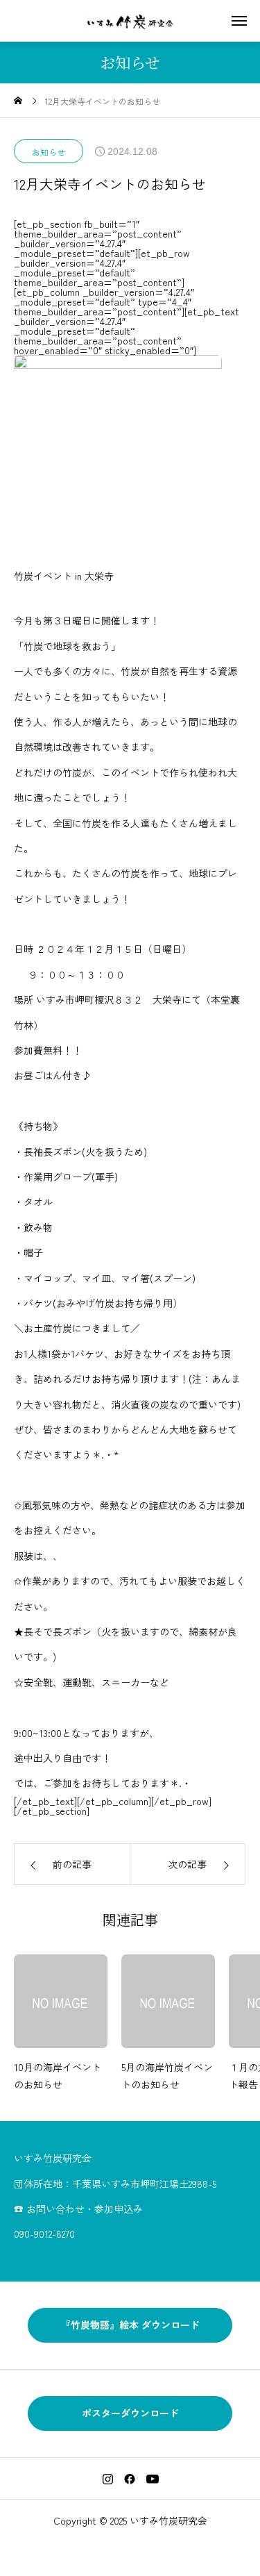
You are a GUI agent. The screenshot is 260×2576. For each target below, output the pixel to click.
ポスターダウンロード (130, 2413)
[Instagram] (107, 2479)
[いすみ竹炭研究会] (130, 21)
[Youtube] (152, 2479)
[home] (18, 101)
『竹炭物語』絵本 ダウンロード (130, 2325)
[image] (61, 2006)
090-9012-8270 (44, 2234)
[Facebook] (130, 2479)
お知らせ (49, 152)
